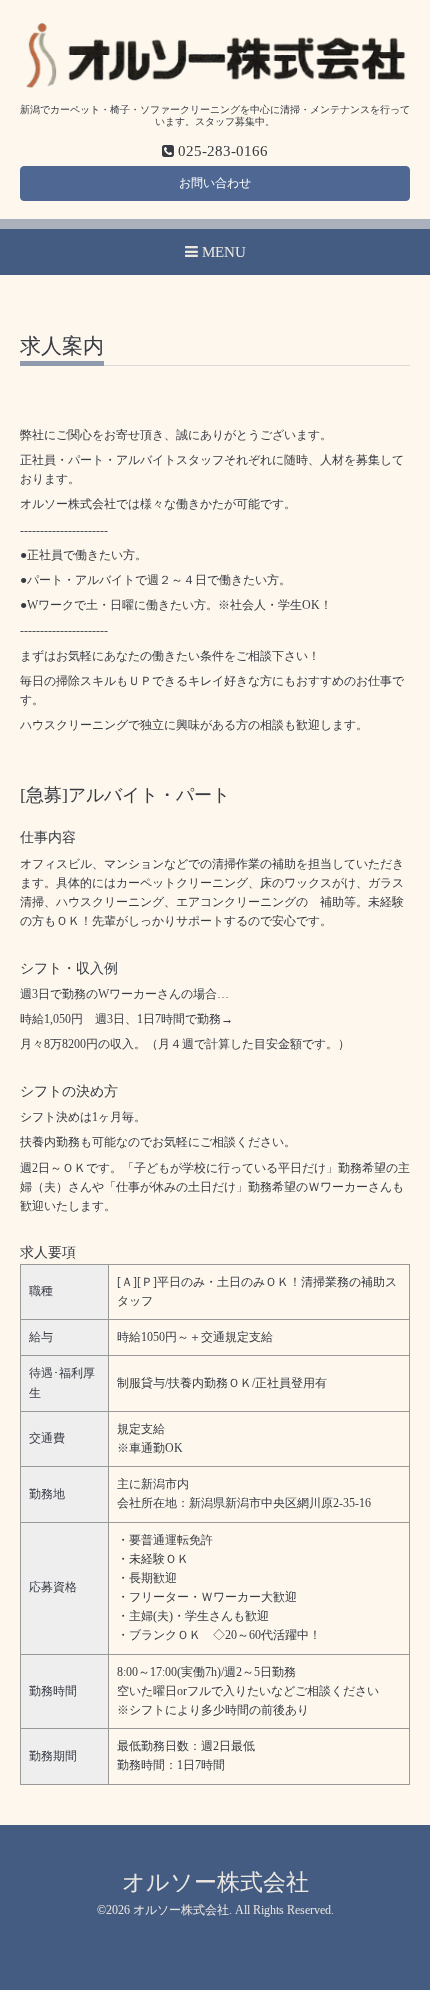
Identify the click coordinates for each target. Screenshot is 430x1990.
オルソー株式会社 (215, 1882)
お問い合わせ (215, 183)
